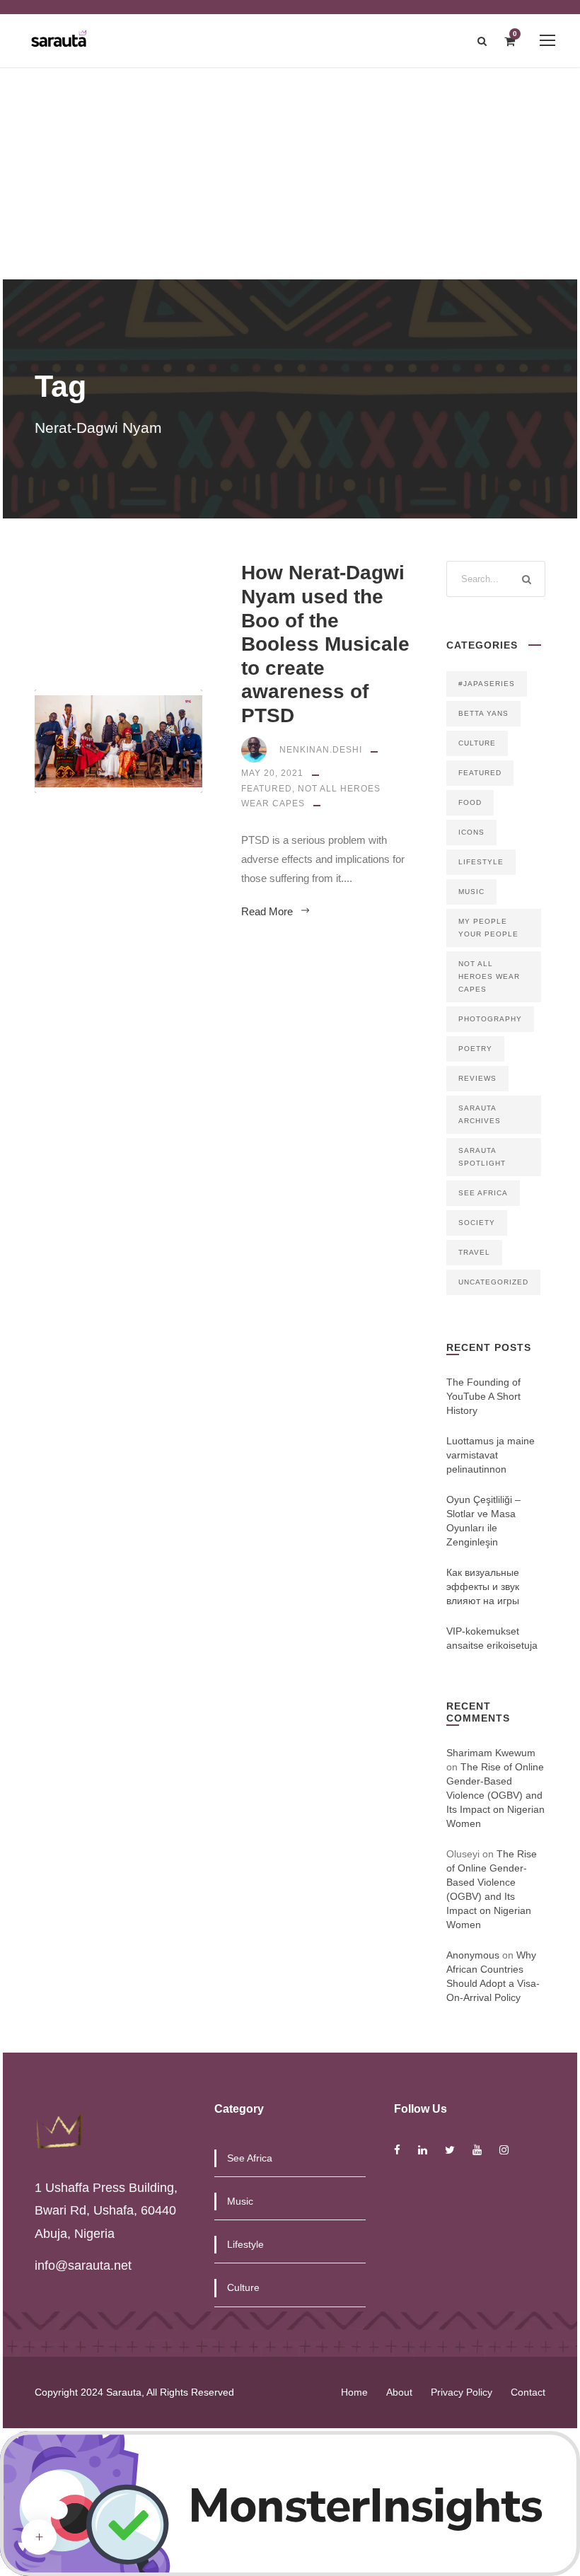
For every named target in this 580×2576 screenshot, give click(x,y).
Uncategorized (493, 1282)
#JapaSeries (487, 684)
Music (471, 892)
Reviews (477, 1078)
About (399, 2392)
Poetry (475, 1049)
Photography (490, 1019)
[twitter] (450, 2150)
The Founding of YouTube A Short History (483, 1396)
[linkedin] (423, 2150)
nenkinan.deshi (321, 750)
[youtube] (477, 2150)
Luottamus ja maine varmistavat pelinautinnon (491, 1455)
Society (477, 1223)
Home (354, 2392)
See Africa (483, 1193)
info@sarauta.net (83, 2265)
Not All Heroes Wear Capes (489, 976)
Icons (471, 832)
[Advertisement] (290, 173)
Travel (474, 1252)
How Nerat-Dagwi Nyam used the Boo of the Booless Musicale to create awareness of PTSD (325, 644)
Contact (528, 2392)
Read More (267, 911)
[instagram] (504, 2150)
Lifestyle (481, 862)
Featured (267, 789)
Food (470, 802)
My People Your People (488, 928)
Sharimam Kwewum (491, 1753)
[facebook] (397, 2150)
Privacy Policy (462, 2392)
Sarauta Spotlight (482, 1157)
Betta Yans (483, 713)
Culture (477, 743)
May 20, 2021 (272, 773)
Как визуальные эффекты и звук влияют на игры (483, 1586)
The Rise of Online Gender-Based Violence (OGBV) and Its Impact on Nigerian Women (495, 1795)
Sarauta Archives (480, 1114)
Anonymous (473, 1955)
